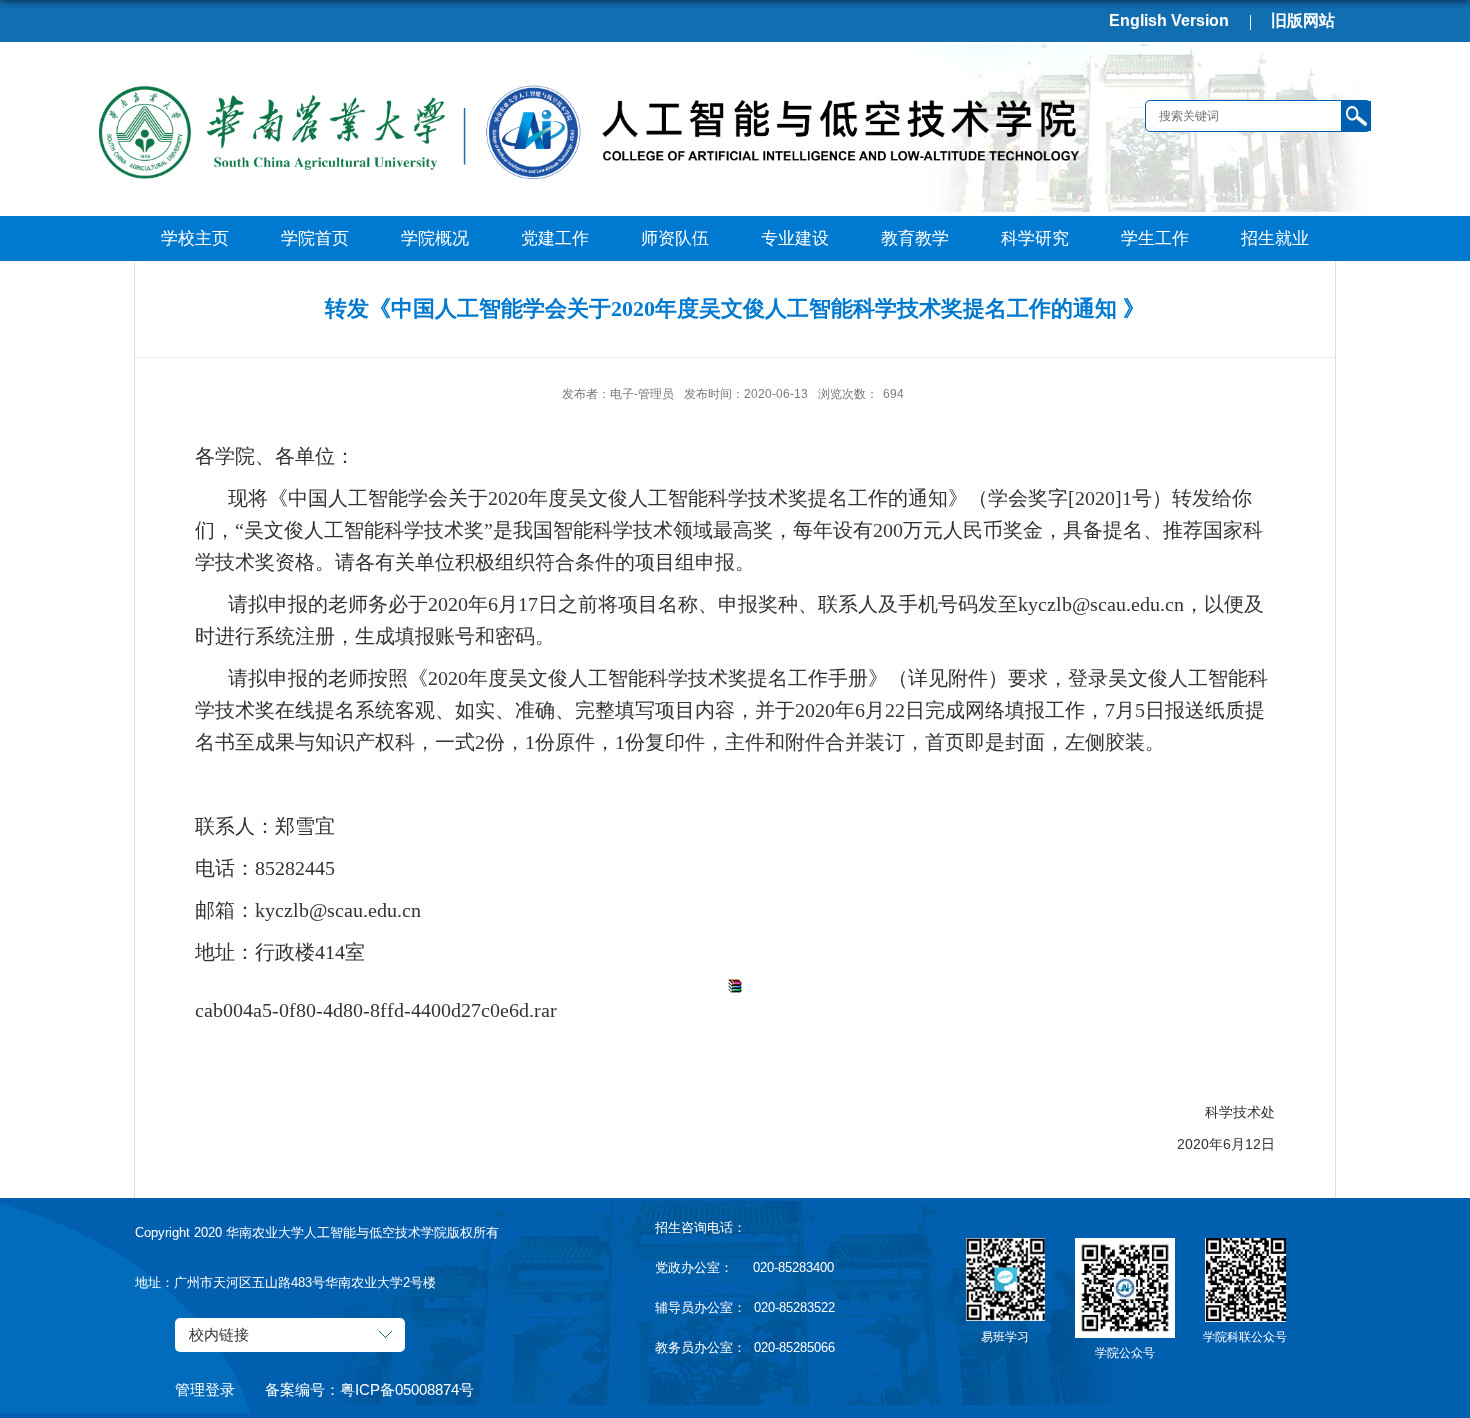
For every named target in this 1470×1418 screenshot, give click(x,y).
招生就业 (1275, 238)
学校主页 (195, 238)
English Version (1169, 20)
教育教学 (915, 238)
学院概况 (435, 238)
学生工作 (1155, 238)
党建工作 (555, 238)
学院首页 (315, 238)
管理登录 (205, 1389)
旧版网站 (1303, 20)
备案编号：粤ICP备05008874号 (369, 1389)
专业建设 (795, 238)
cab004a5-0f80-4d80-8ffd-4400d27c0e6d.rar (376, 1010)
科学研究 (1035, 238)
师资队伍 (675, 238)
